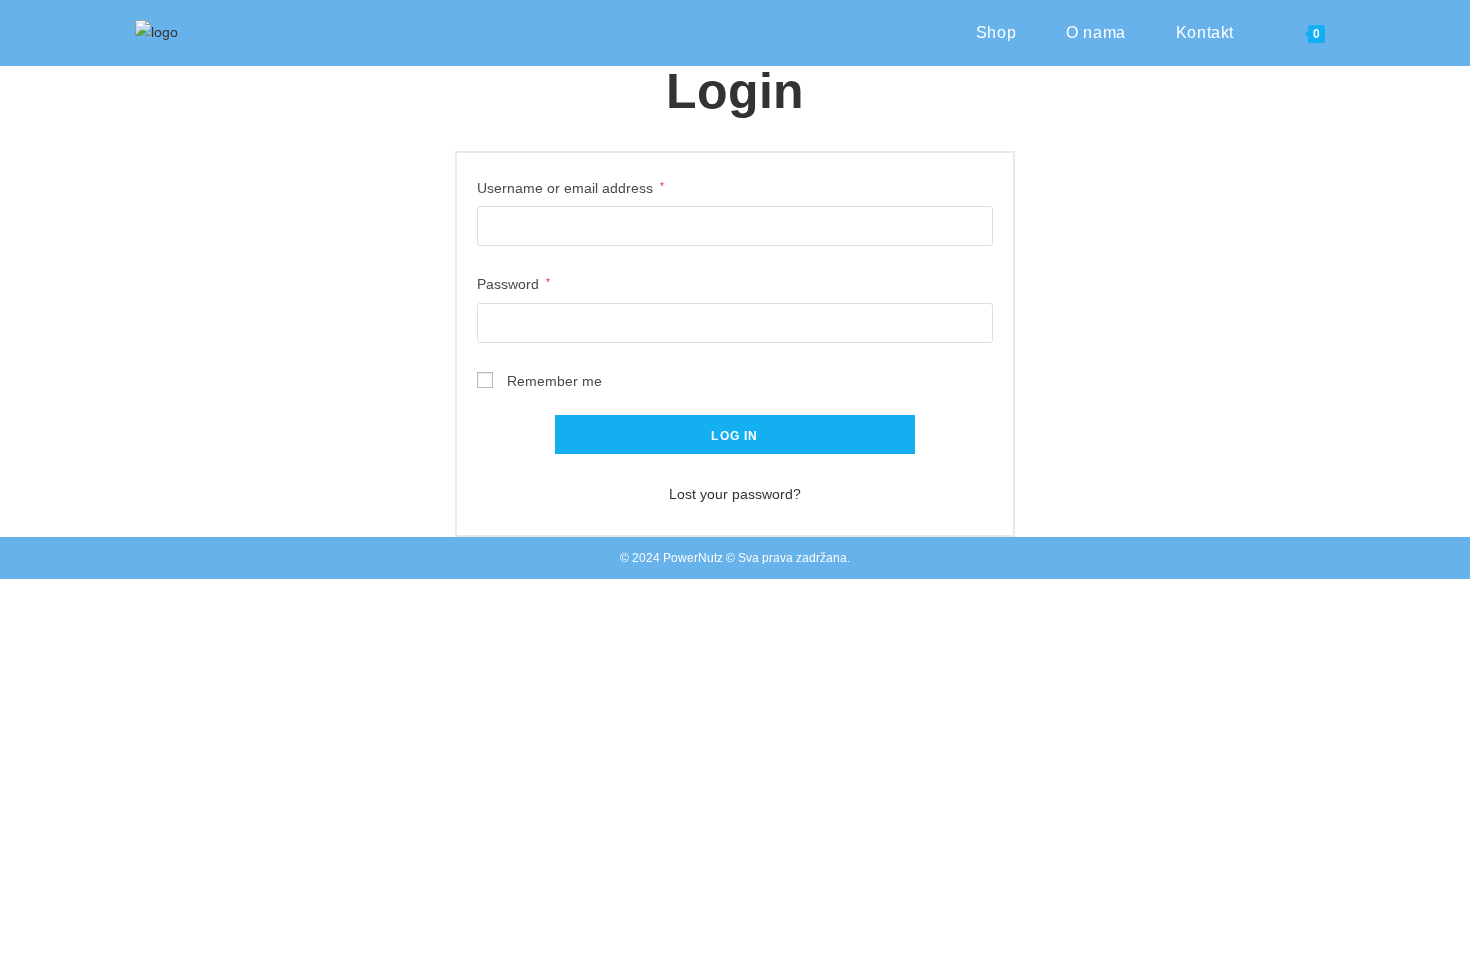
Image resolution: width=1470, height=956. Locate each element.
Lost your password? (735, 494)
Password (513, 282)
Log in (734, 436)
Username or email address (570, 186)
